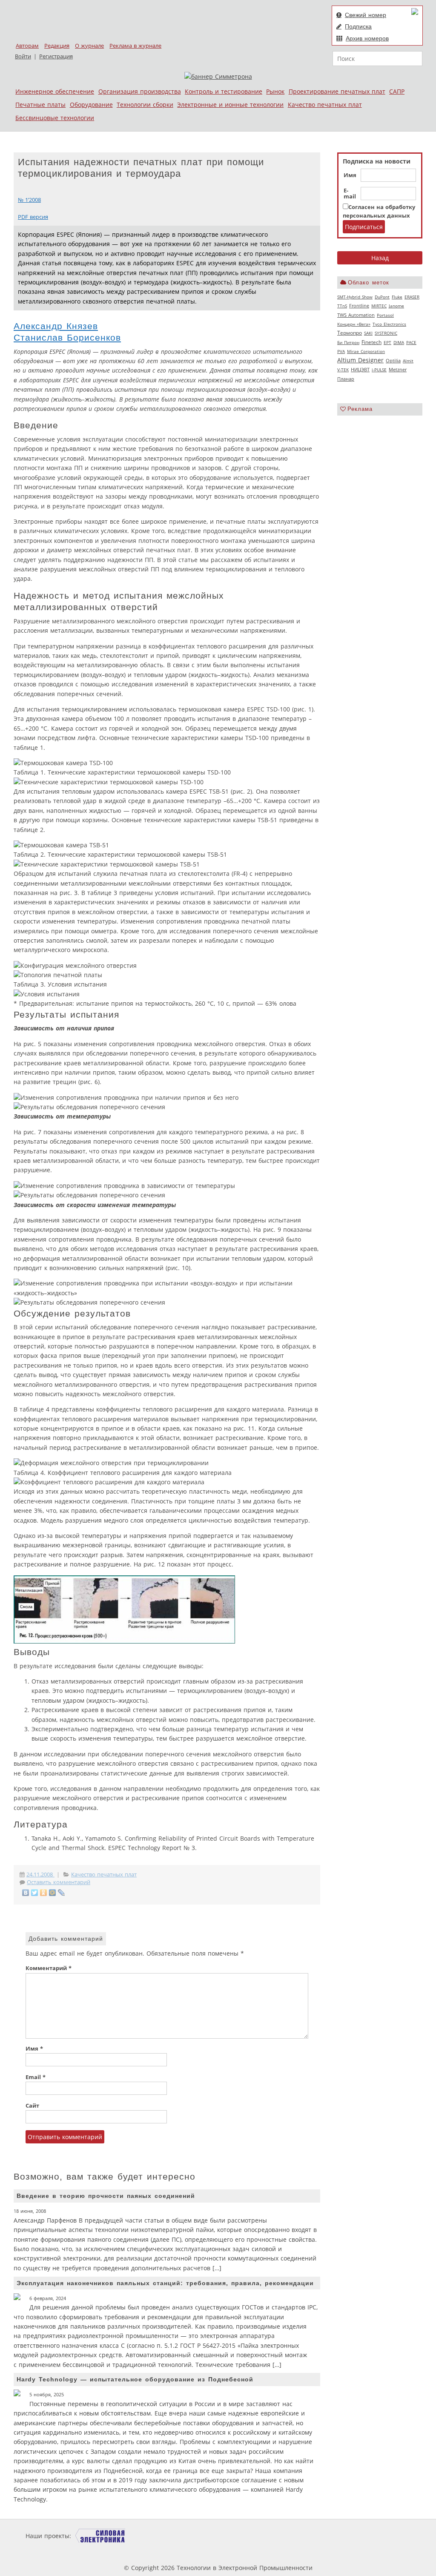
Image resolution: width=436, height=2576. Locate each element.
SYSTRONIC (386, 333)
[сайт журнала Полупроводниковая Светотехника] (218, 2536)
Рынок (275, 91)
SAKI (368, 333)
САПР (397, 91)
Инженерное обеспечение (55, 91)
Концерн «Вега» (354, 324)
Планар (346, 379)
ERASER (412, 297)
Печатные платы (40, 105)
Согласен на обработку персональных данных (379, 211)
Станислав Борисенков (67, 337)
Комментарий (49, 1968)
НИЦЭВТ (360, 369)
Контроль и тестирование (224, 91)
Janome (396, 306)
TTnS (342, 306)
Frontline (359, 306)
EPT (387, 342)
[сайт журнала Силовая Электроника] (100, 2536)
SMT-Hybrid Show (355, 297)
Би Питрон (348, 342)
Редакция (57, 46)
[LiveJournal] (62, 1893)
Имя (350, 175)
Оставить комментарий (59, 1882)
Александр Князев (56, 326)
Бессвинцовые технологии (55, 118)
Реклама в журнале (135, 46)
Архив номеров (367, 38)
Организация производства (140, 91)
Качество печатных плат (325, 105)
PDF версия (33, 217)
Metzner (398, 370)
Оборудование (91, 105)
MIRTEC (379, 306)
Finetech (371, 342)
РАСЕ (411, 342)
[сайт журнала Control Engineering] (341, 2536)
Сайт (32, 2106)
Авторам (27, 46)
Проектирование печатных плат (337, 91)
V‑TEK (343, 370)
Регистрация (56, 56)
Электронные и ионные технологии (230, 105)
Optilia (393, 361)
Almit (408, 361)
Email (36, 2077)
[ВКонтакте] (26, 1893)
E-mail (350, 194)
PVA (341, 351)
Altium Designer (360, 360)
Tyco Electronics (389, 324)
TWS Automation (356, 315)
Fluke (397, 297)
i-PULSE (379, 370)
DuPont (382, 297)
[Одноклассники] (44, 1893)
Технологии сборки (145, 105)
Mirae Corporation (366, 351)
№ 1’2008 (29, 200)
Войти (23, 56)
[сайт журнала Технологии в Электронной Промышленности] (155, 2536)
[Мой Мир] (53, 1893)
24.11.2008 (40, 1875)
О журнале (89, 46)
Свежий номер (366, 15)
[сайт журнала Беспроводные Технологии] (284, 2536)
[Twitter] (35, 1893)
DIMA (399, 342)
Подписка (358, 26)
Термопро (350, 333)
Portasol (385, 315)
